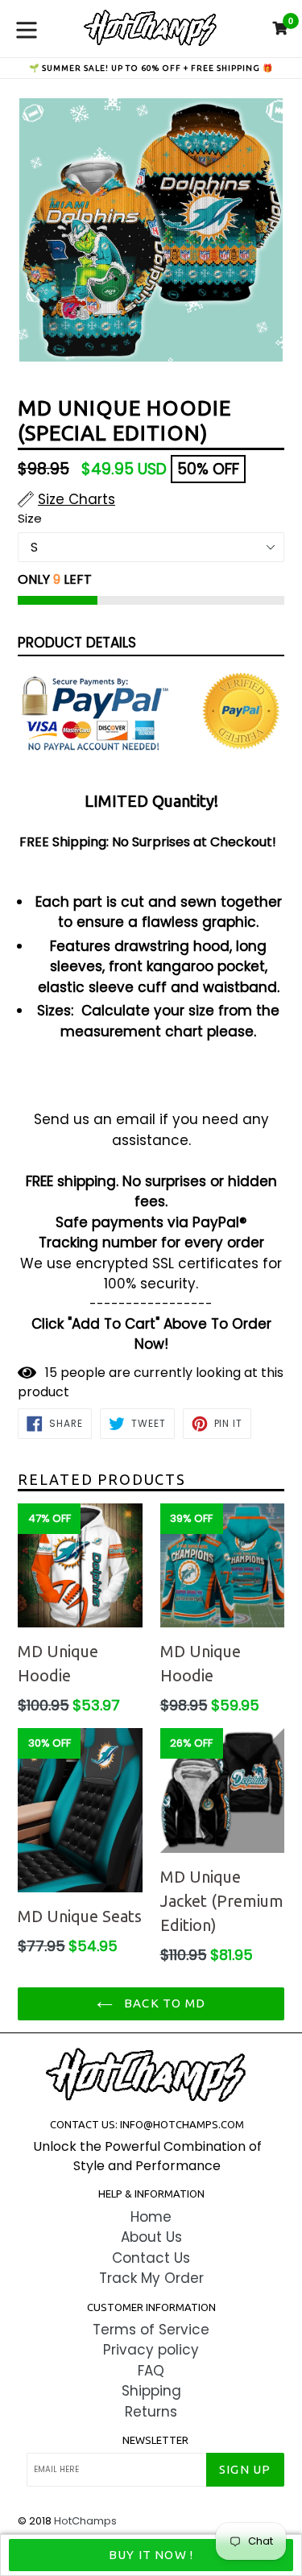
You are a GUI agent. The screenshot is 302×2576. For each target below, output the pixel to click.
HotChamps (85, 2521)
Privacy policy (151, 2350)
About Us (151, 2237)
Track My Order (151, 2278)
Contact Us (151, 2258)
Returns (151, 2412)
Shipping (151, 2391)
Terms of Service (151, 2330)
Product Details (77, 643)
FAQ (151, 2371)
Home (151, 2217)
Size (30, 518)
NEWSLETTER (155, 2440)
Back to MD (163, 2003)
